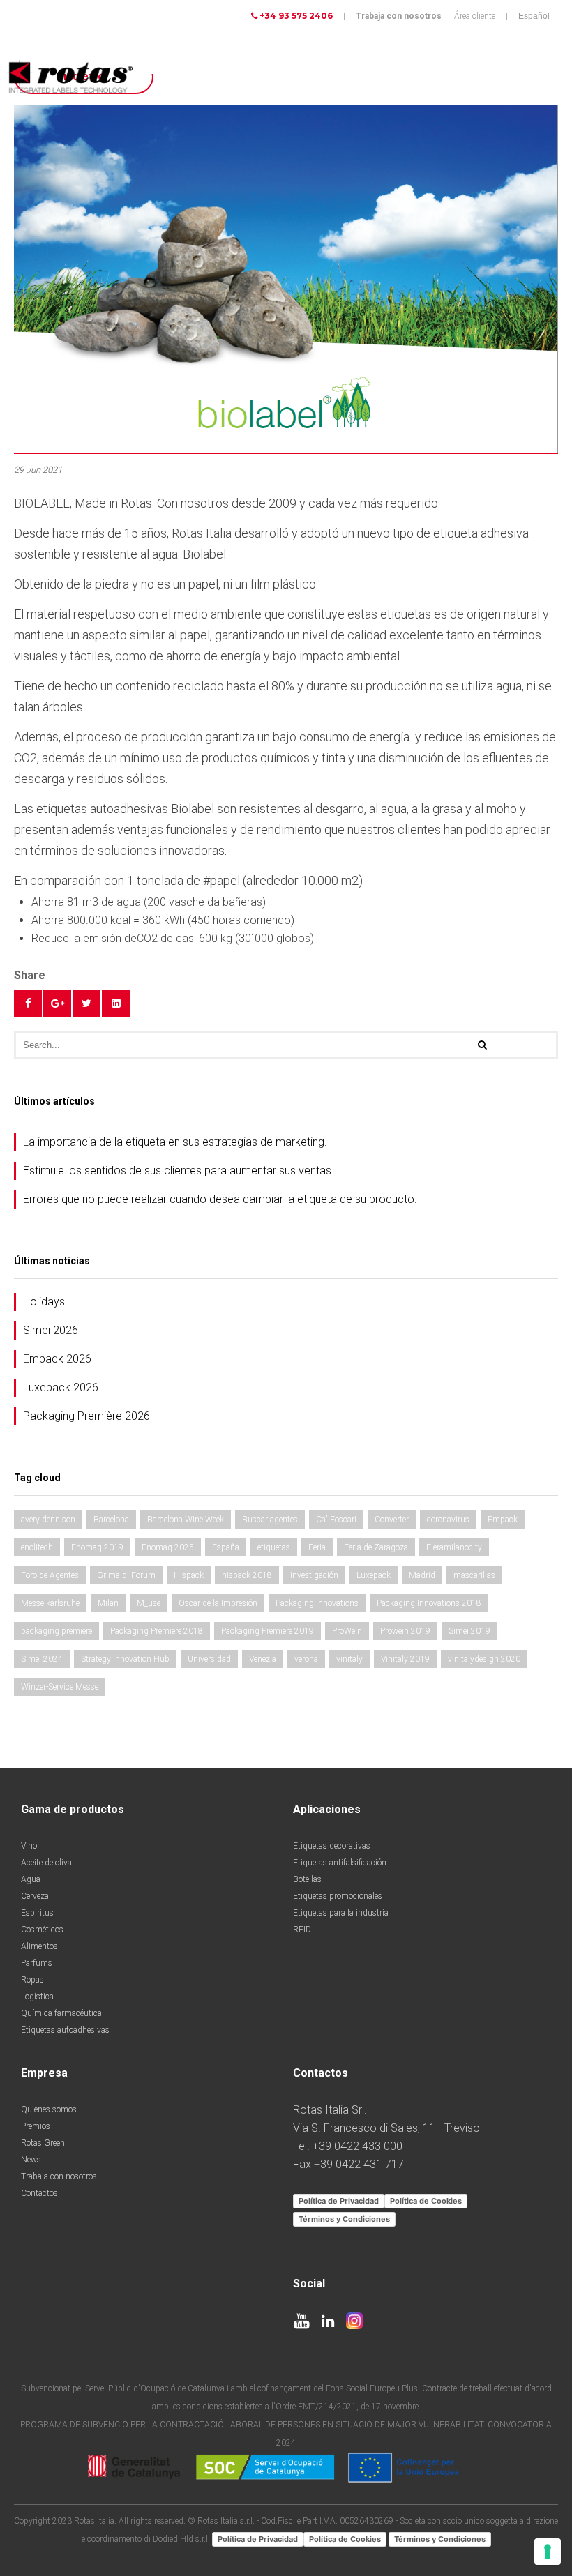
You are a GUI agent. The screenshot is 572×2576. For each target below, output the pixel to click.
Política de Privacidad (339, 2201)
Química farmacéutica (61, 2013)
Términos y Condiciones (344, 2219)
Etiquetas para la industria (341, 1913)
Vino (29, 1846)
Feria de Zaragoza (376, 1547)
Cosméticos (42, 1930)
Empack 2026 (57, 1359)
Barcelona (111, 1520)
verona (306, 1659)
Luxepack (374, 1575)
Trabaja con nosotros (399, 16)
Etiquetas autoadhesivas (65, 2030)
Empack (503, 1520)
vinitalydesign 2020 (484, 1659)
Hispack (189, 1575)
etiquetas (274, 1547)
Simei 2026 (51, 1330)
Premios (36, 2126)
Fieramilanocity (454, 1547)
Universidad (209, 1659)
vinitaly (349, 1659)
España (226, 1547)
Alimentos (39, 1946)
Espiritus (37, 1913)
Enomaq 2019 (97, 1547)
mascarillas (474, 1575)
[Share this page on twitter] (86, 1003)
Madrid (422, 1575)
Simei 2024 (42, 1659)
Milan (108, 1603)
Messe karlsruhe (50, 1603)
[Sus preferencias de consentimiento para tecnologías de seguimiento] (548, 2552)
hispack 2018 (247, 1575)
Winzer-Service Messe (60, 1687)
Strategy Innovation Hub (125, 1659)
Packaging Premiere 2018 (157, 1631)
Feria (317, 1547)
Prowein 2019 (405, 1631)
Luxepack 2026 (61, 1387)
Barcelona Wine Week (186, 1520)
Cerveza (35, 1896)
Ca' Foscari (336, 1520)
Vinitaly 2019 (405, 1659)
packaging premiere (57, 1631)
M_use (149, 1603)
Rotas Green (43, 2143)
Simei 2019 (469, 1631)
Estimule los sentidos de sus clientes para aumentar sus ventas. (179, 1170)
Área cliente (475, 16)
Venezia (263, 1659)
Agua (31, 1879)
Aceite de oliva (46, 1863)
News (31, 2160)
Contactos (39, 2193)
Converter (392, 1520)
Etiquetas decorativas (332, 1846)
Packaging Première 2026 (86, 1416)
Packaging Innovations (317, 1603)
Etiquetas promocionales (338, 1896)
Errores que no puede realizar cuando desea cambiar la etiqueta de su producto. (220, 1199)
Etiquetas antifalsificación (340, 1863)
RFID (302, 1930)
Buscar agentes (270, 1520)
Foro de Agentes (50, 1575)
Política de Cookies (426, 2201)
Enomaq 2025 (168, 1547)
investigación (314, 1575)
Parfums (37, 1963)
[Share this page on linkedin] (116, 1003)
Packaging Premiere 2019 (268, 1631)
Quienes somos (49, 2109)
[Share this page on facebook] (28, 1003)
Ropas (32, 1980)
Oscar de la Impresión (218, 1603)
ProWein (347, 1631)
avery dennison (48, 1520)
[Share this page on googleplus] (57, 1003)
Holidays (44, 1302)
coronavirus (448, 1520)
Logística (37, 1997)
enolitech (37, 1547)
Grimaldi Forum (126, 1575)
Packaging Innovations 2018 (429, 1603)
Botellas (307, 1879)
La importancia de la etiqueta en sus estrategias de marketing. (175, 1142)
